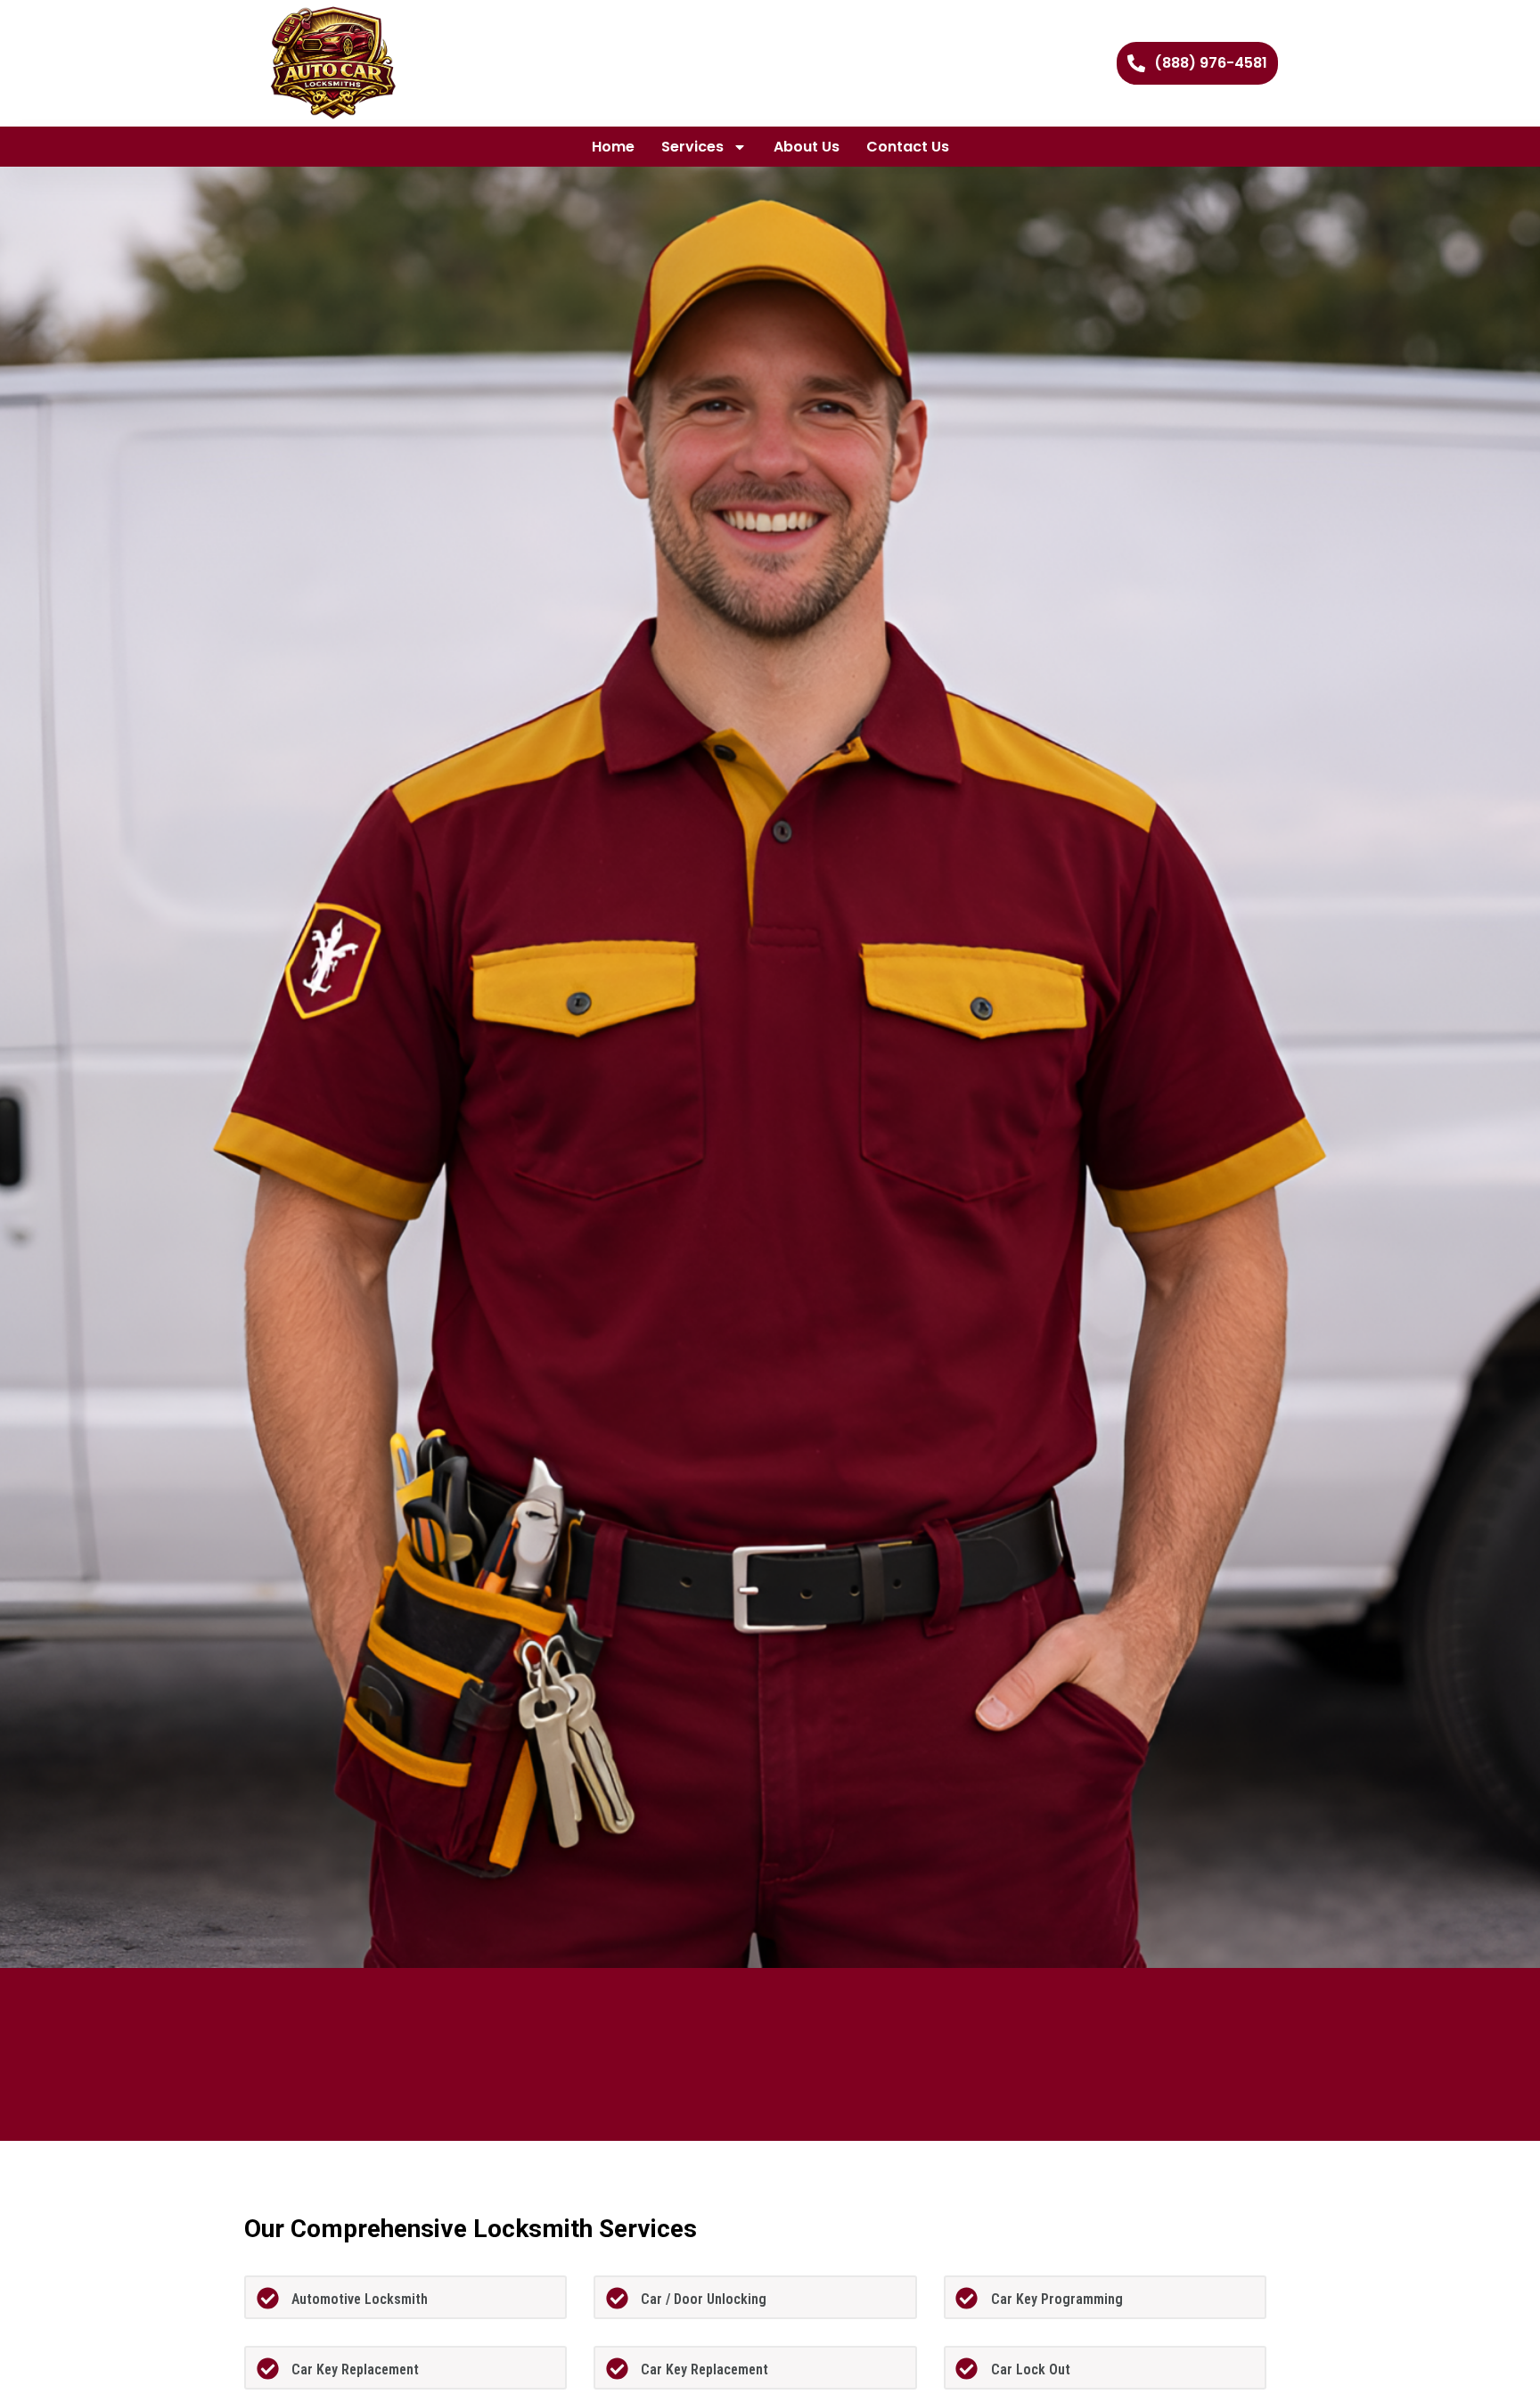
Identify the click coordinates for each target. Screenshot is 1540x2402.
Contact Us (908, 147)
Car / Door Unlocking (704, 2299)
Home (613, 147)
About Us (807, 147)
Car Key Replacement (355, 2369)
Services (692, 147)
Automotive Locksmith (360, 2299)
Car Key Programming (1057, 2299)
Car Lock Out (1031, 2369)
